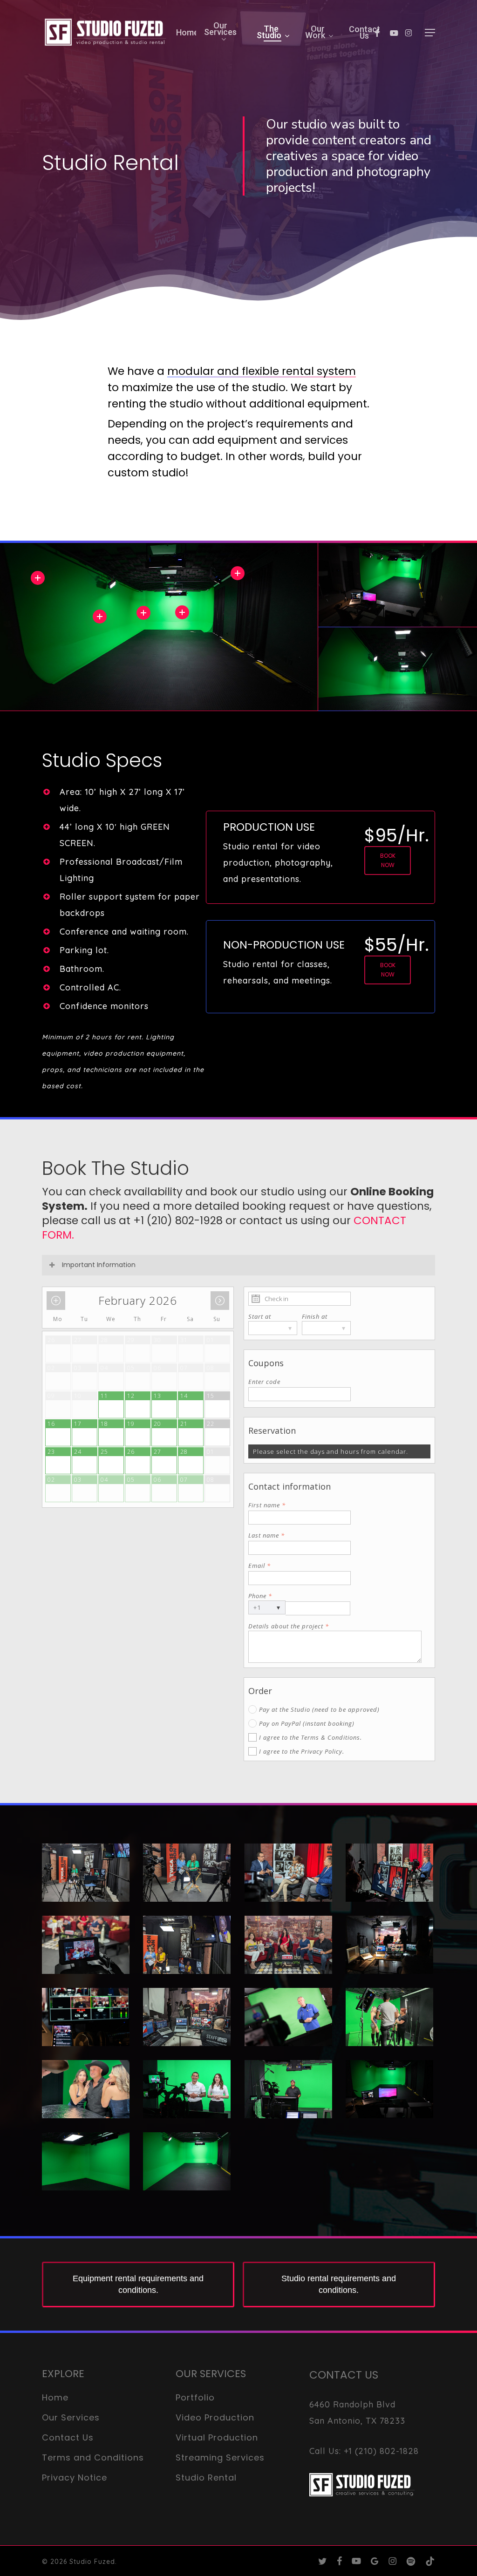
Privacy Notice (75, 2478)
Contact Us (68, 2437)
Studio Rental (206, 2478)
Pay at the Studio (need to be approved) (319, 1709)
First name (267, 1505)
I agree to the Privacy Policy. (302, 1751)
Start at (260, 1316)
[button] (430, 33)
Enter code (264, 1382)
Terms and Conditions (93, 2457)
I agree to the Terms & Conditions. (310, 1737)
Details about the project (289, 1626)
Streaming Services (220, 2457)
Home (55, 2397)
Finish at (315, 1316)
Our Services (71, 2417)
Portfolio (195, 2397)
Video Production (215, 2417)
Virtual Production (217, 2437)
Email (259, 1566)
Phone (260, 1596)
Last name (266, 1535)
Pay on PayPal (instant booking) (307, 1723)
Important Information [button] (99, 1265)
